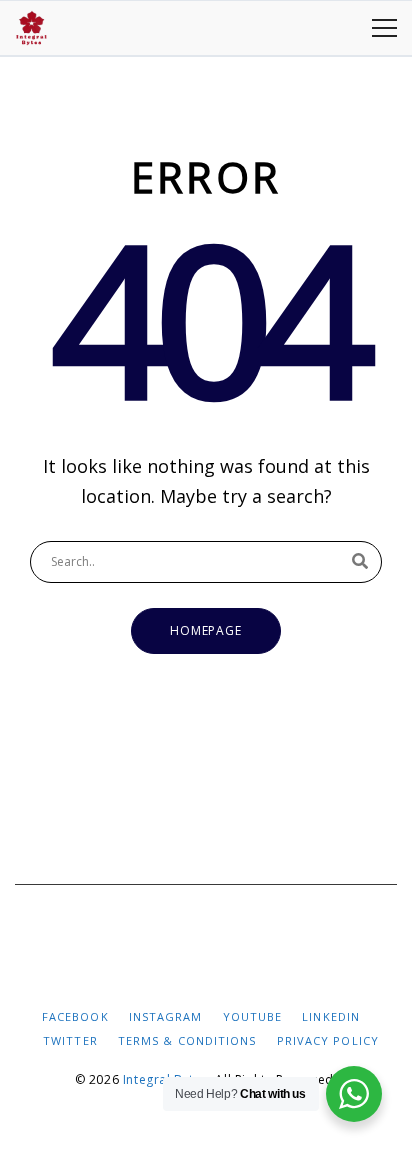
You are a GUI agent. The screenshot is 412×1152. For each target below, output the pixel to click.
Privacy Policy (328, 1040)
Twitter (70, 1040)
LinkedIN (331, 1016)
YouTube (253, 1016)
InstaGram (166, 1016)
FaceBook (75, 1016)
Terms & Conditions (187, 1040)
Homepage (206, 630)
